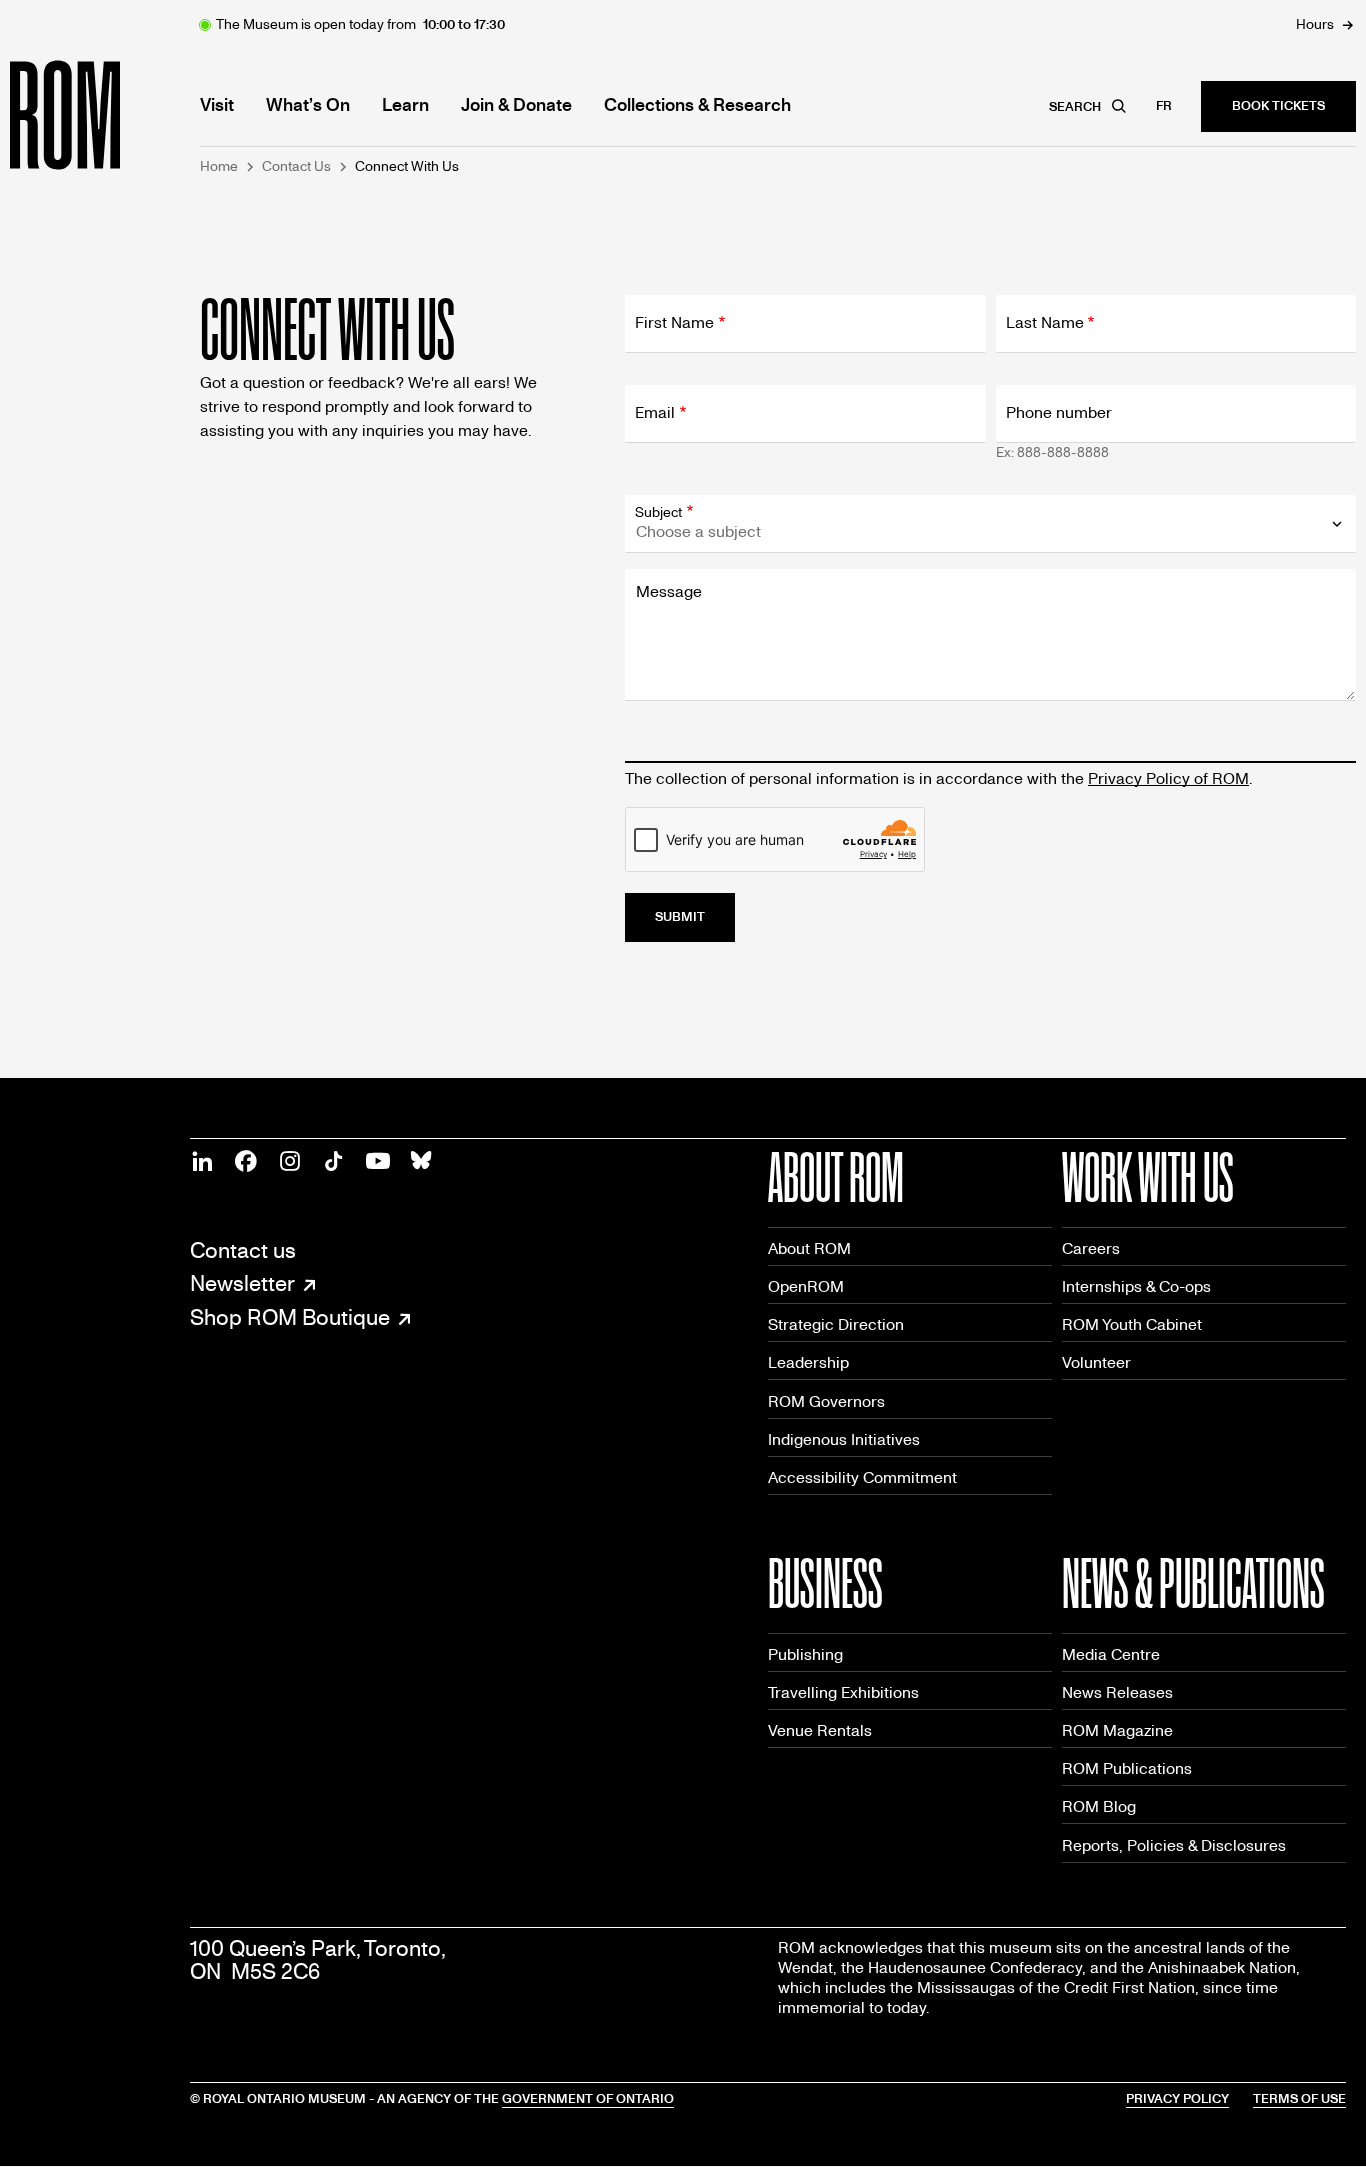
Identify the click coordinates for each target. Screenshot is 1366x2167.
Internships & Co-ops (1136, 1286)
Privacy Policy (1177, 2099)
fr (1164, 106)
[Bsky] (422, 1161)
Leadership (808, 1362)
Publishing (805, 1654)
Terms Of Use (1299, 2099)
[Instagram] (290, 1161)
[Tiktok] (334, 1161)
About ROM (809, 1248)
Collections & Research (697, 106)
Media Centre (1111, 1654)
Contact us (243, 1251)
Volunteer (1096, 1362)
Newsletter (242, 1285)
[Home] (110, 115)
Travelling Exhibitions (843, 1692)
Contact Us (296, 167)
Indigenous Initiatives (844, 1439)
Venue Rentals (820, 1730)
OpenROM (806, 1286)
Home (219, 167)
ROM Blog (1099, 1806)
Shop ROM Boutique (290, 1319)
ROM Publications (1127, 1768)
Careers (1091, 1248)
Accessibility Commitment (862, 1477)
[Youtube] (378, 1161)
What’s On (308, 106)
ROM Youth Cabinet (1132, 1324)
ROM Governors (826, 1401)
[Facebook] (246, 1161)
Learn (405, 106)
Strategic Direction (836, 1324)
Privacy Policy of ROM (1168, 778)
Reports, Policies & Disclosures (1174, 1845)
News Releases (1117, 1692)
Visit (217, 106)
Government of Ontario (588, 2099)
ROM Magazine (1117, 1730)
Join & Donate (516, 106)
